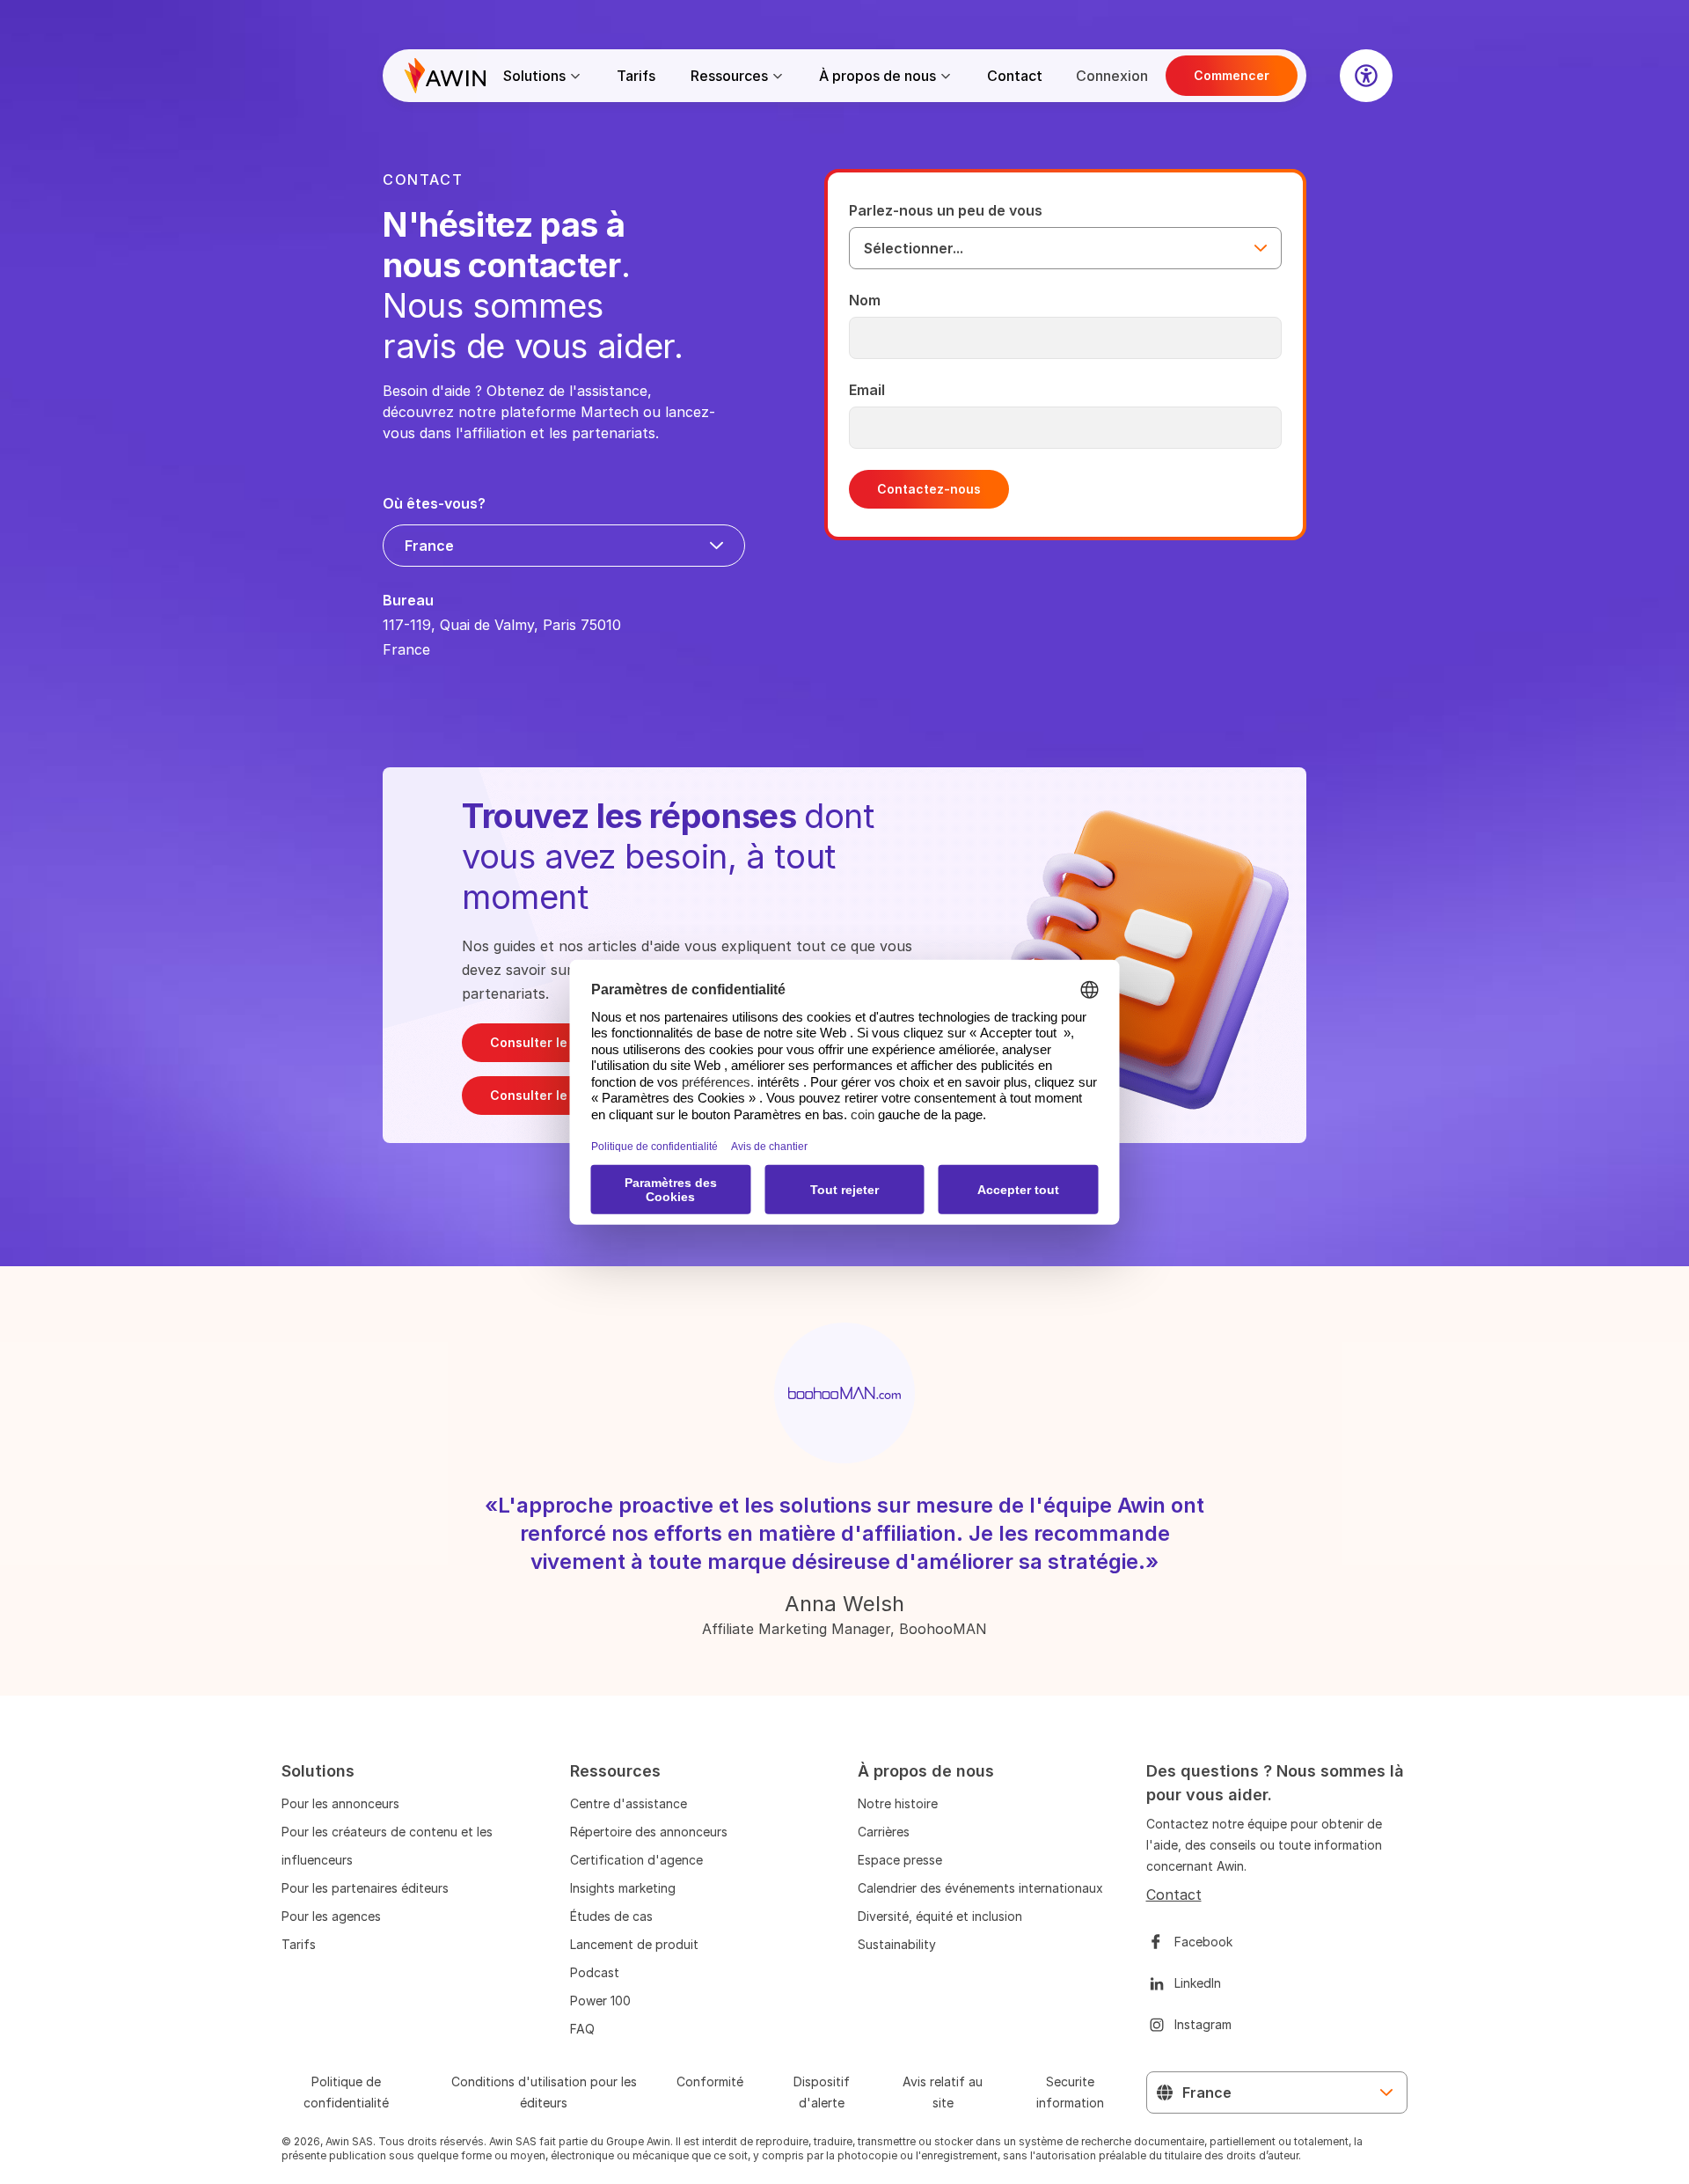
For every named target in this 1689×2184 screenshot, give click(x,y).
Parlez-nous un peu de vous (946, 210)
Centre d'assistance (629, 1803)
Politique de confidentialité (346, 2092)
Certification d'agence (636, 1860)
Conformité (710, 2081)
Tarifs (636, 76)
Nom (865, 300)
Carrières (884, 1832)
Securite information (1070, 2092)
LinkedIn (1198, 1983)
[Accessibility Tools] (1366, 76)
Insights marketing (623, 1888)
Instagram (1203, 2024)
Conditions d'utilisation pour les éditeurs (544, 2092)
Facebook (1203, 1942)
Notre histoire (898, 1803)
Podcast (595, 1972)
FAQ (582, 2029)
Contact (1015, 76)
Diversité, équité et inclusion (940, 1916)
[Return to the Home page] (445, 76)
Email (867, 390)
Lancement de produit (634, 1944)
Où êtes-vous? (434, 503)
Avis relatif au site (943, 2092)
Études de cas (611, 1916)
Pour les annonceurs (340, 1803)
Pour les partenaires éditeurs (365, 1888)
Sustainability (897, 1944)
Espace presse (900, 1860)
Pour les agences (331, 1916)
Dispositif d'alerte (822, 2092)
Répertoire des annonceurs (649, 1832)
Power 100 (600, 2001)
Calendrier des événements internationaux (980, 1888)
